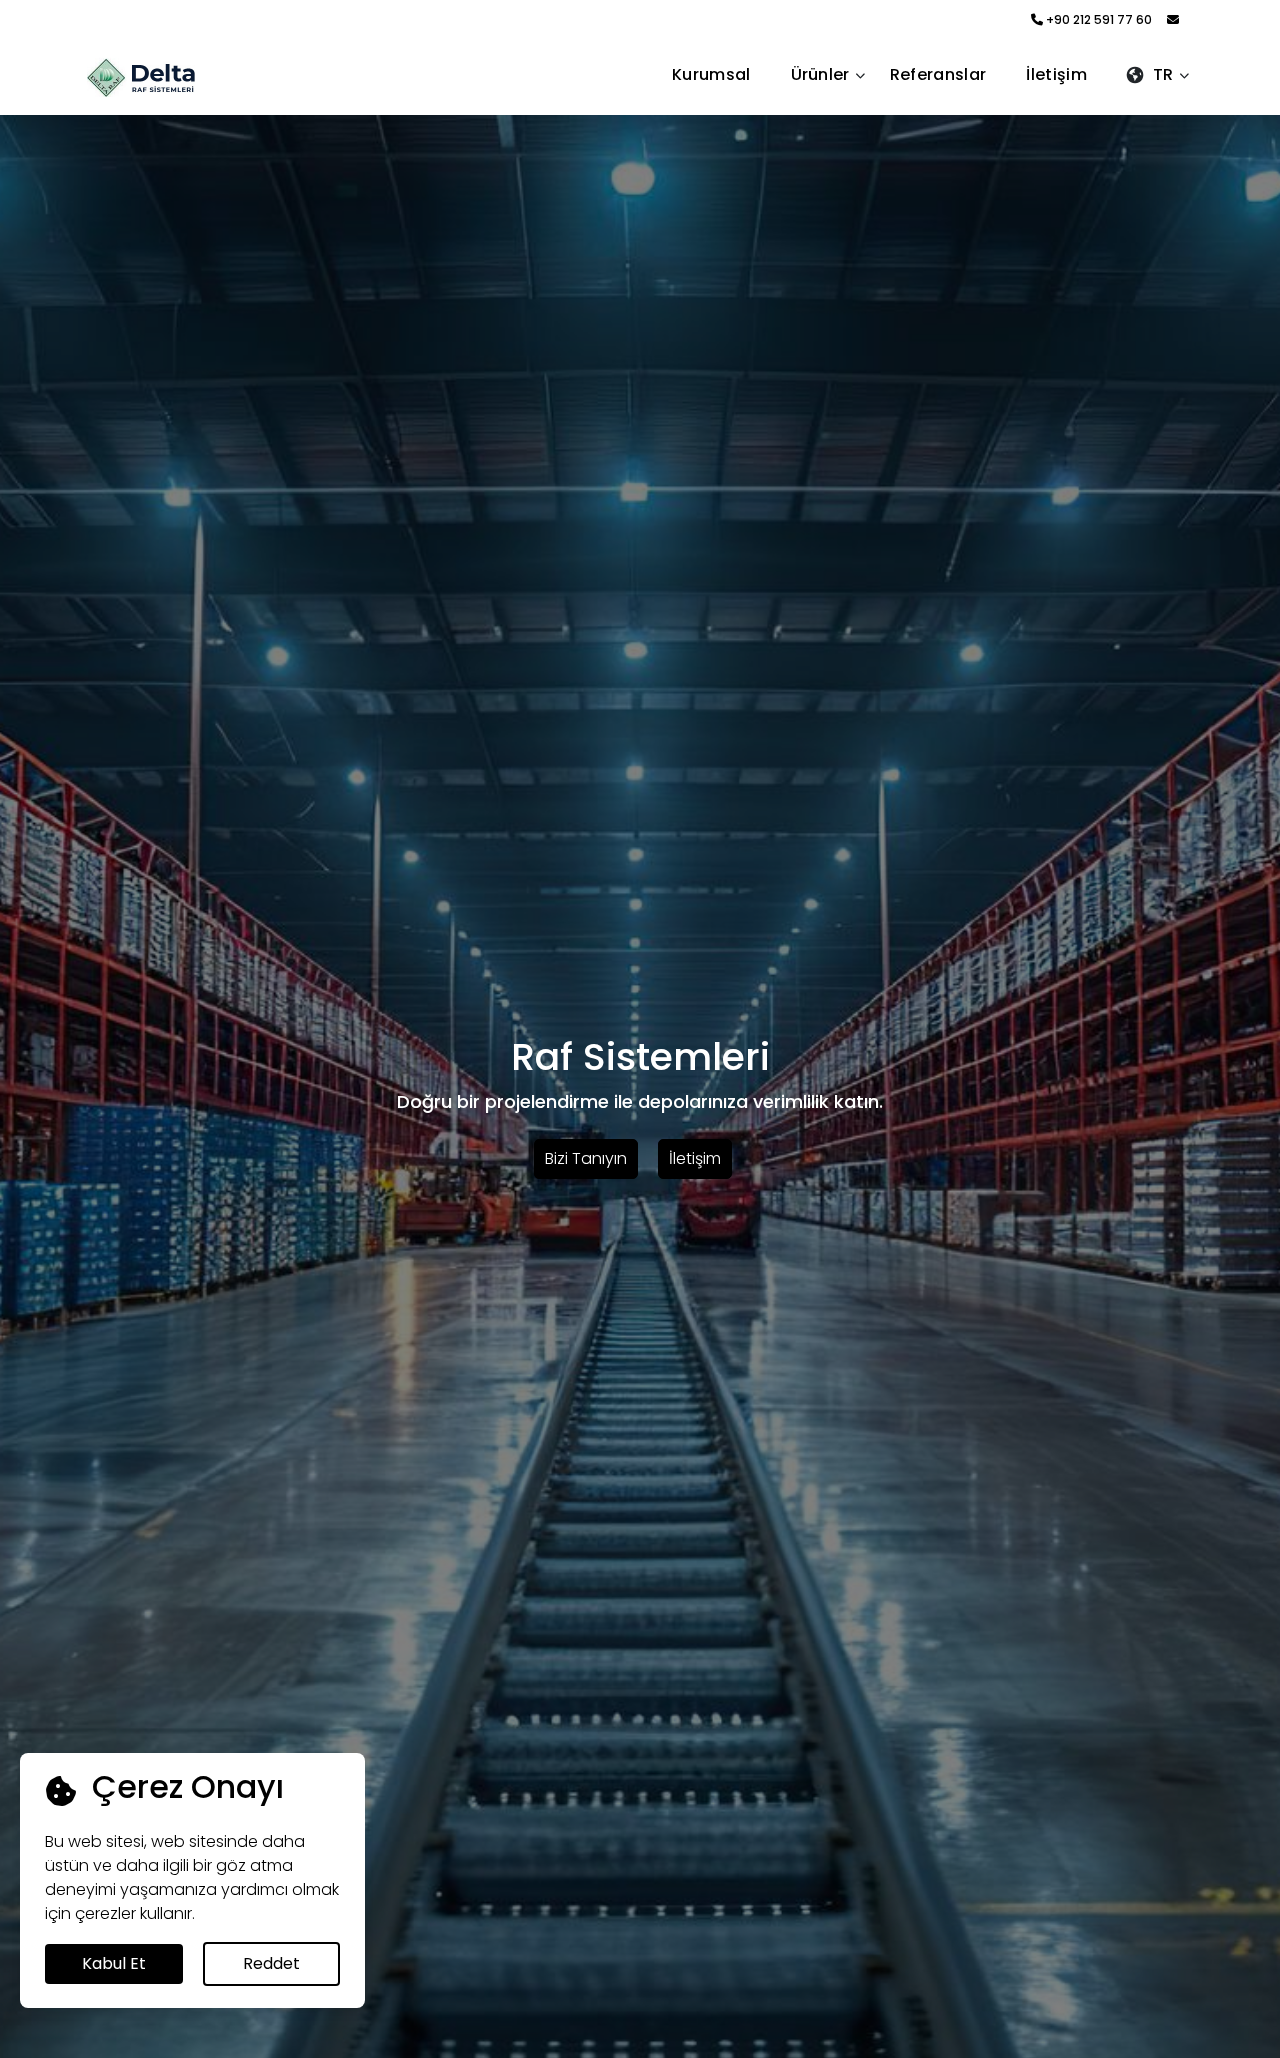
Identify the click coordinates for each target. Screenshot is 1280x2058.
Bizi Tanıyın (586, 1158)
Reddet (271, 1963)
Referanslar (938, 74)
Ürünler (820, 74)
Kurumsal (711, 74)
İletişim (1056, 74)
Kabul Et (114, 1963)
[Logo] (162, 77)
